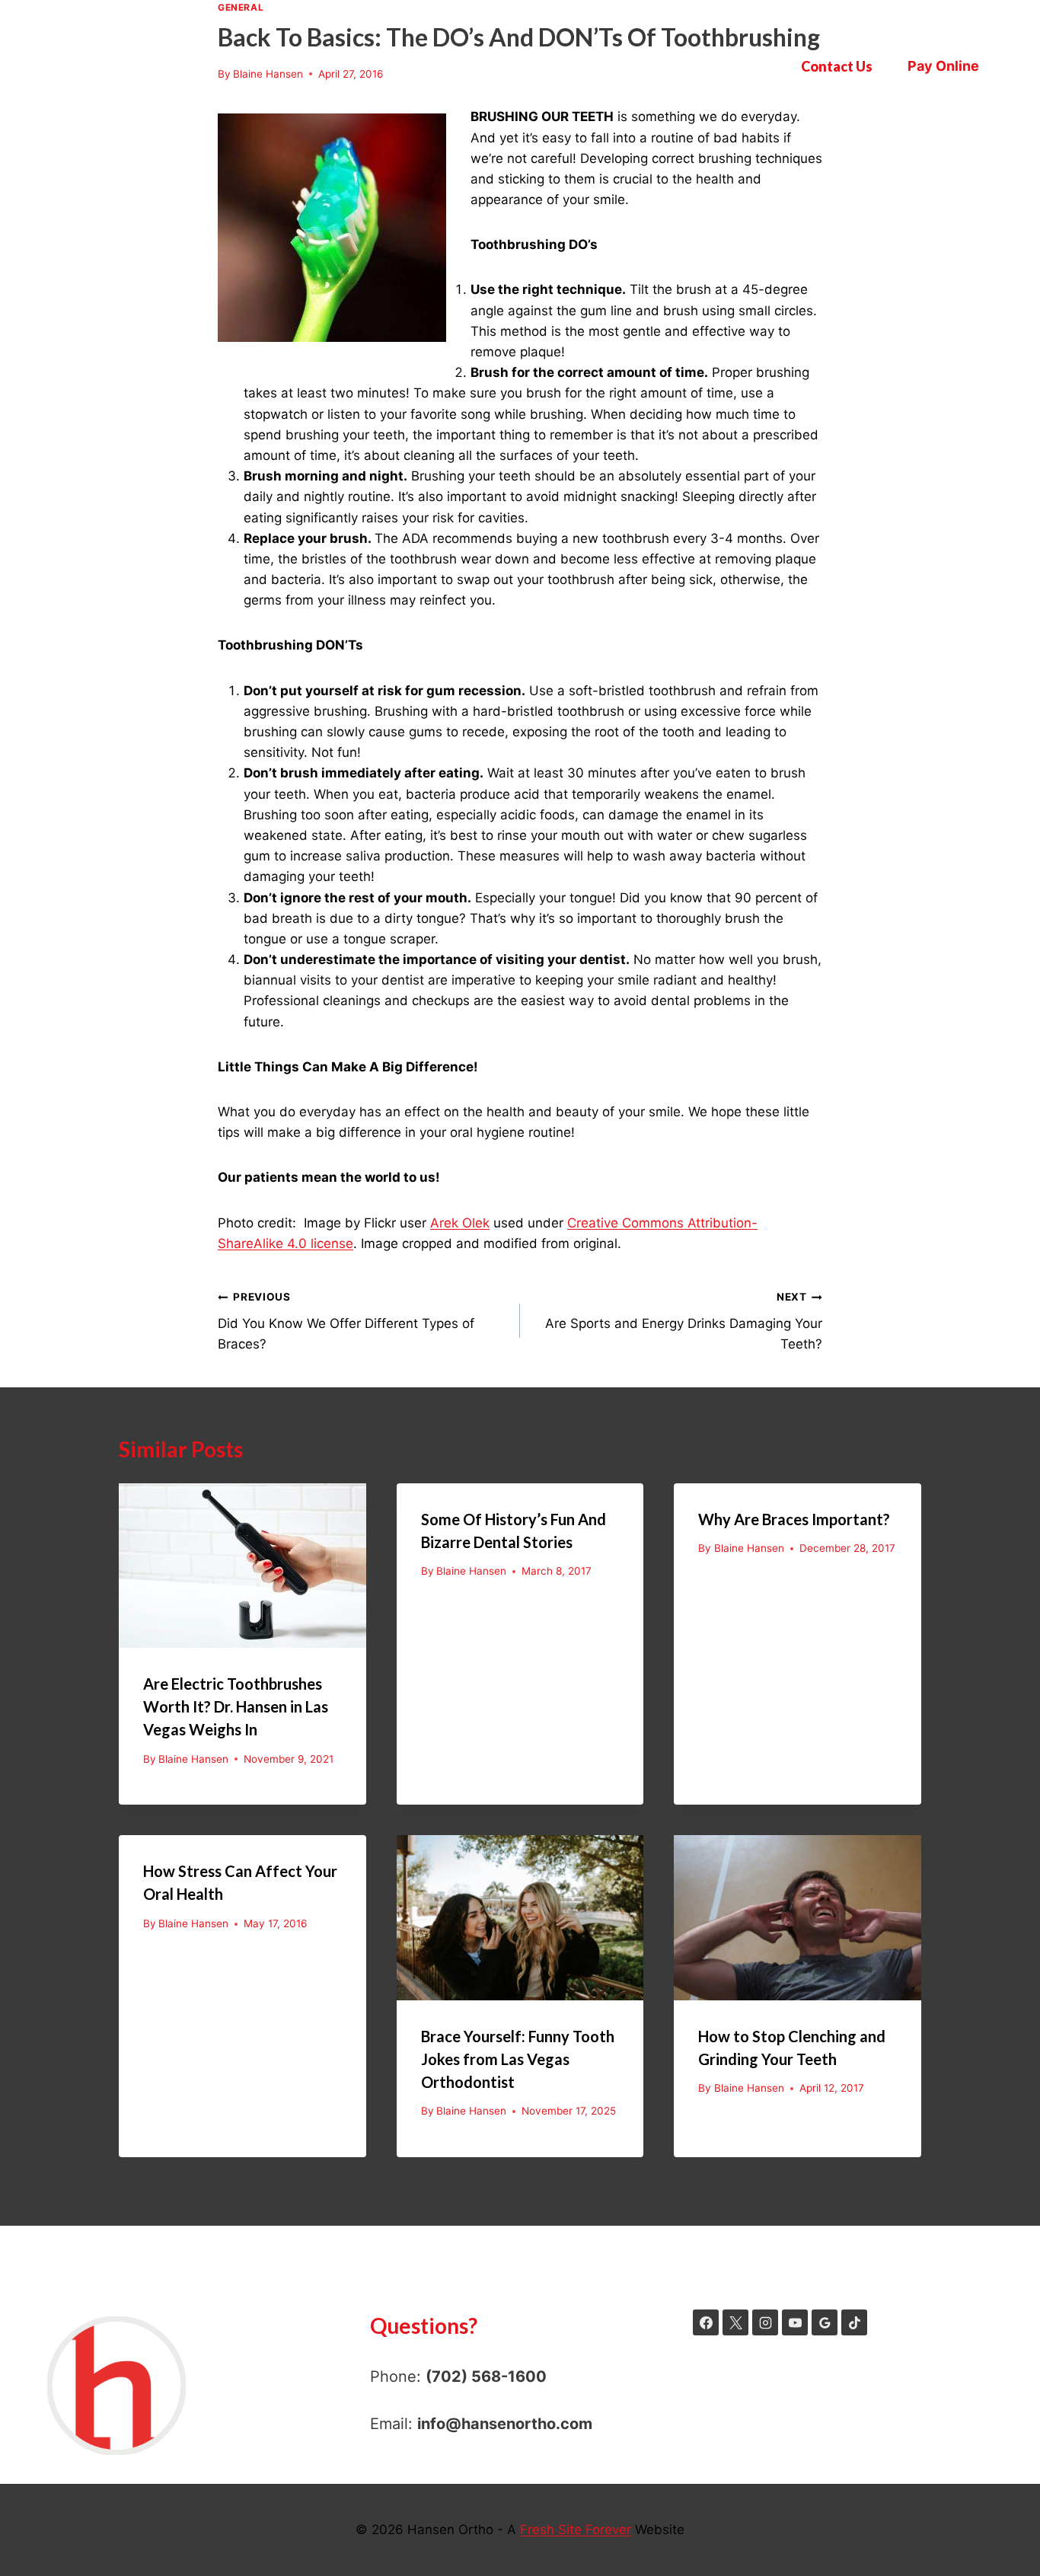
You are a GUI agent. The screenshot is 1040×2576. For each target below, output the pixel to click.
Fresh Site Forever (576, 2530)
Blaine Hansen (193, 1759)
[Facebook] (706, 2322)
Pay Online (943, 66)
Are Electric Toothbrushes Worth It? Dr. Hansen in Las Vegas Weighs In (236, 1706)
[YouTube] (795, 2322)
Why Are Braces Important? (794, 1519)
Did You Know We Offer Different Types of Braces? (346, 1321)
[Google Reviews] (825, 2322)
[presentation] (242, 1566)
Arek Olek (460, 1223)
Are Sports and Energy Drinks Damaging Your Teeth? (684, 1321)
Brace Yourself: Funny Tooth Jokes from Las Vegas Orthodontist (518, 2059)
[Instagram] (765, 2322)
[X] (735, 2322)
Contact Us (837, 66)
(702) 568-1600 (486, 2376)
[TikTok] (854, 2322)
